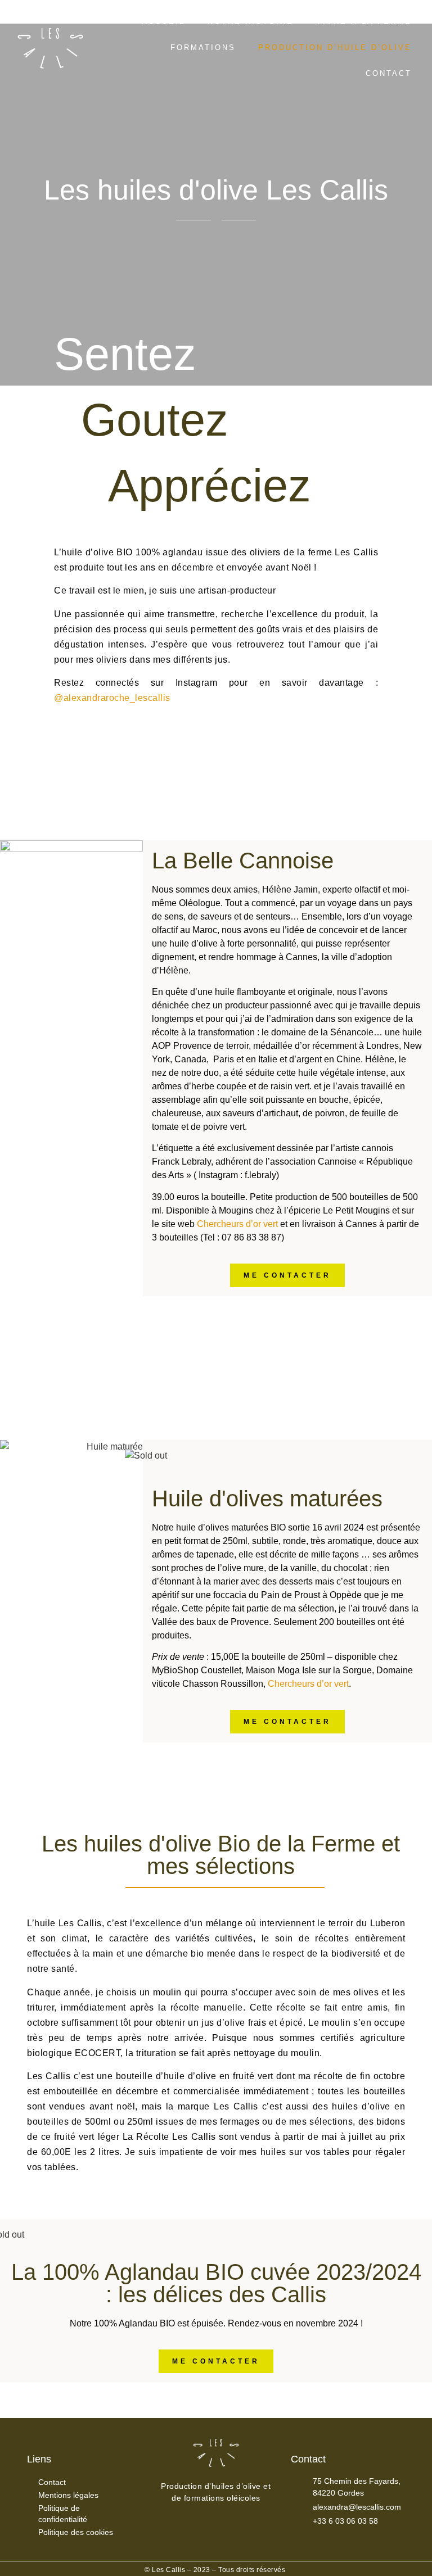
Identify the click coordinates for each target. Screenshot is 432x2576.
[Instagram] (207, 2532)
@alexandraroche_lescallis (112, 698)
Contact (389, 73)
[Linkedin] (225, 2532)
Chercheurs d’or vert (237, 1224)
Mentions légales (68, 2495)
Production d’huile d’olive (335, 47)
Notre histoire (251, 22)
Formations (203, 47)
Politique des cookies (76, 2532)
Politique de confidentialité (63, 2514)
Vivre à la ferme (364, 22)
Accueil (163, 22)
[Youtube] (242, 2532)
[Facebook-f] (190, 2532)
